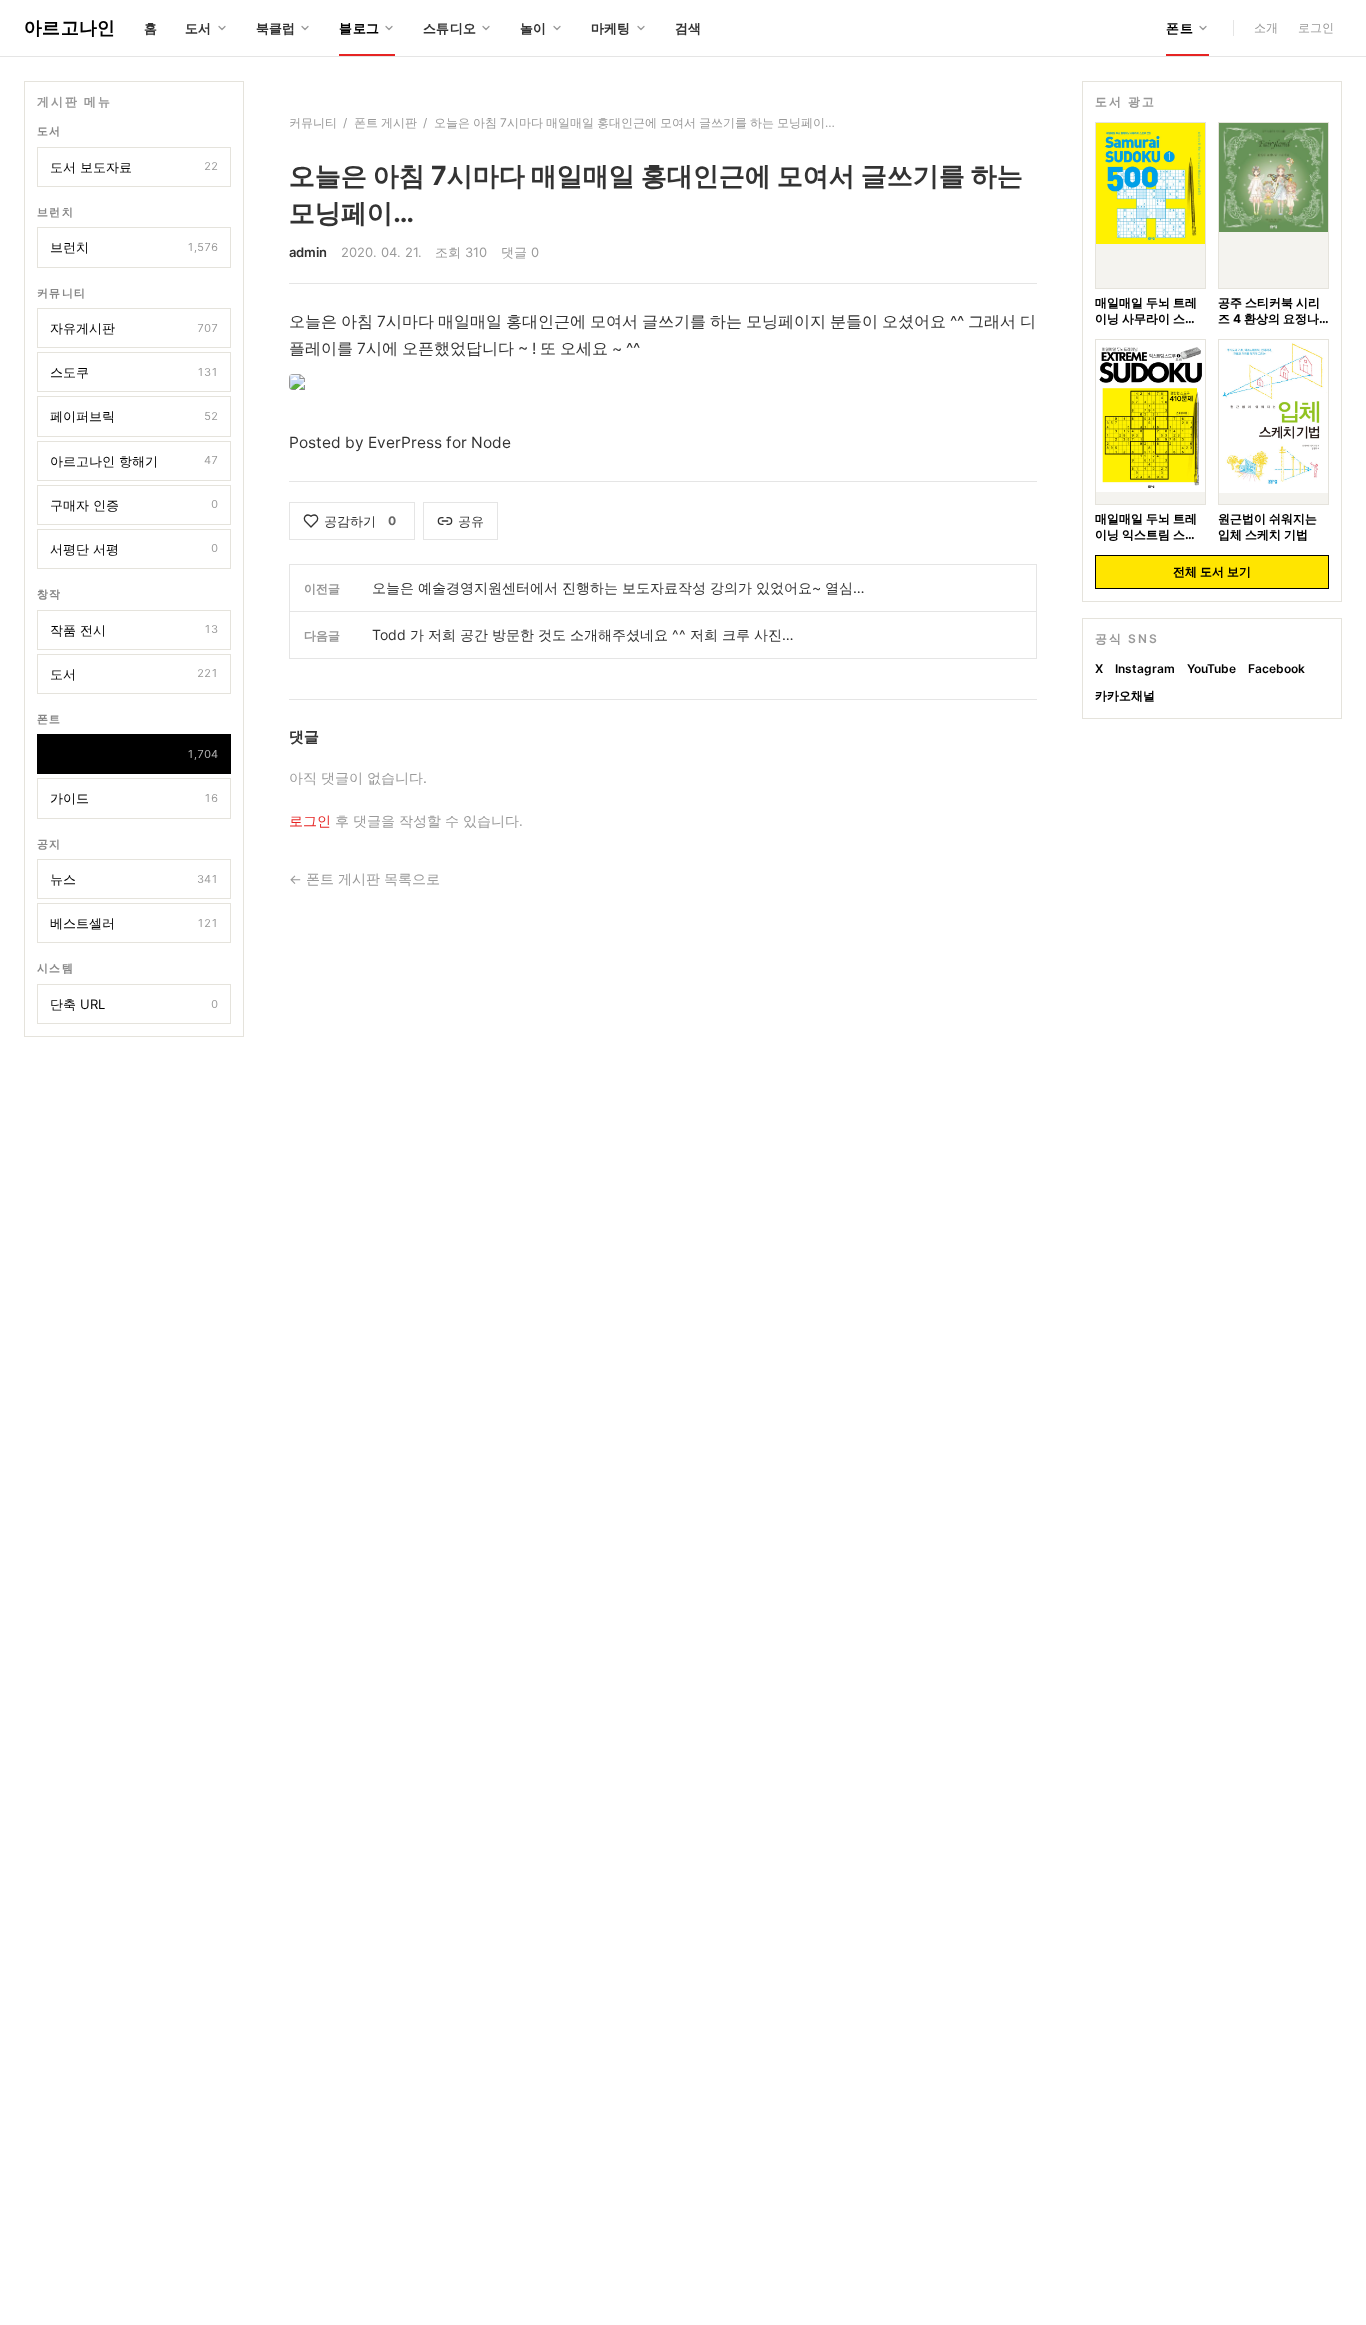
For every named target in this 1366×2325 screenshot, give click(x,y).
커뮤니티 (313, 122)
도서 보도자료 (134, 167)
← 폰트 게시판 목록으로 (364, 879)
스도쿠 (134, 372)
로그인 (1316, 27)
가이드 (134, 798)
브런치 (134, 247)
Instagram (1145, 668)
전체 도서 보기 (1212, 571)
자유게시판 (134, 328)
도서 (134, 674)
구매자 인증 (134, 505)
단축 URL (134, 1004)
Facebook (1276, 668)
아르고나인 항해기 (134, 461)
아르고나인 (70, 27)
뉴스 (134, 879)
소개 (1266, 27)
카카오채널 (1125, 694)
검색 (688, 28)
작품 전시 (134, 630)
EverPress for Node (439, 442)
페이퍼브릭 (134, 416)
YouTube (1211, 668)
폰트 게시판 (134, 754)
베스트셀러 (134, 923)
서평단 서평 (134, 549)
